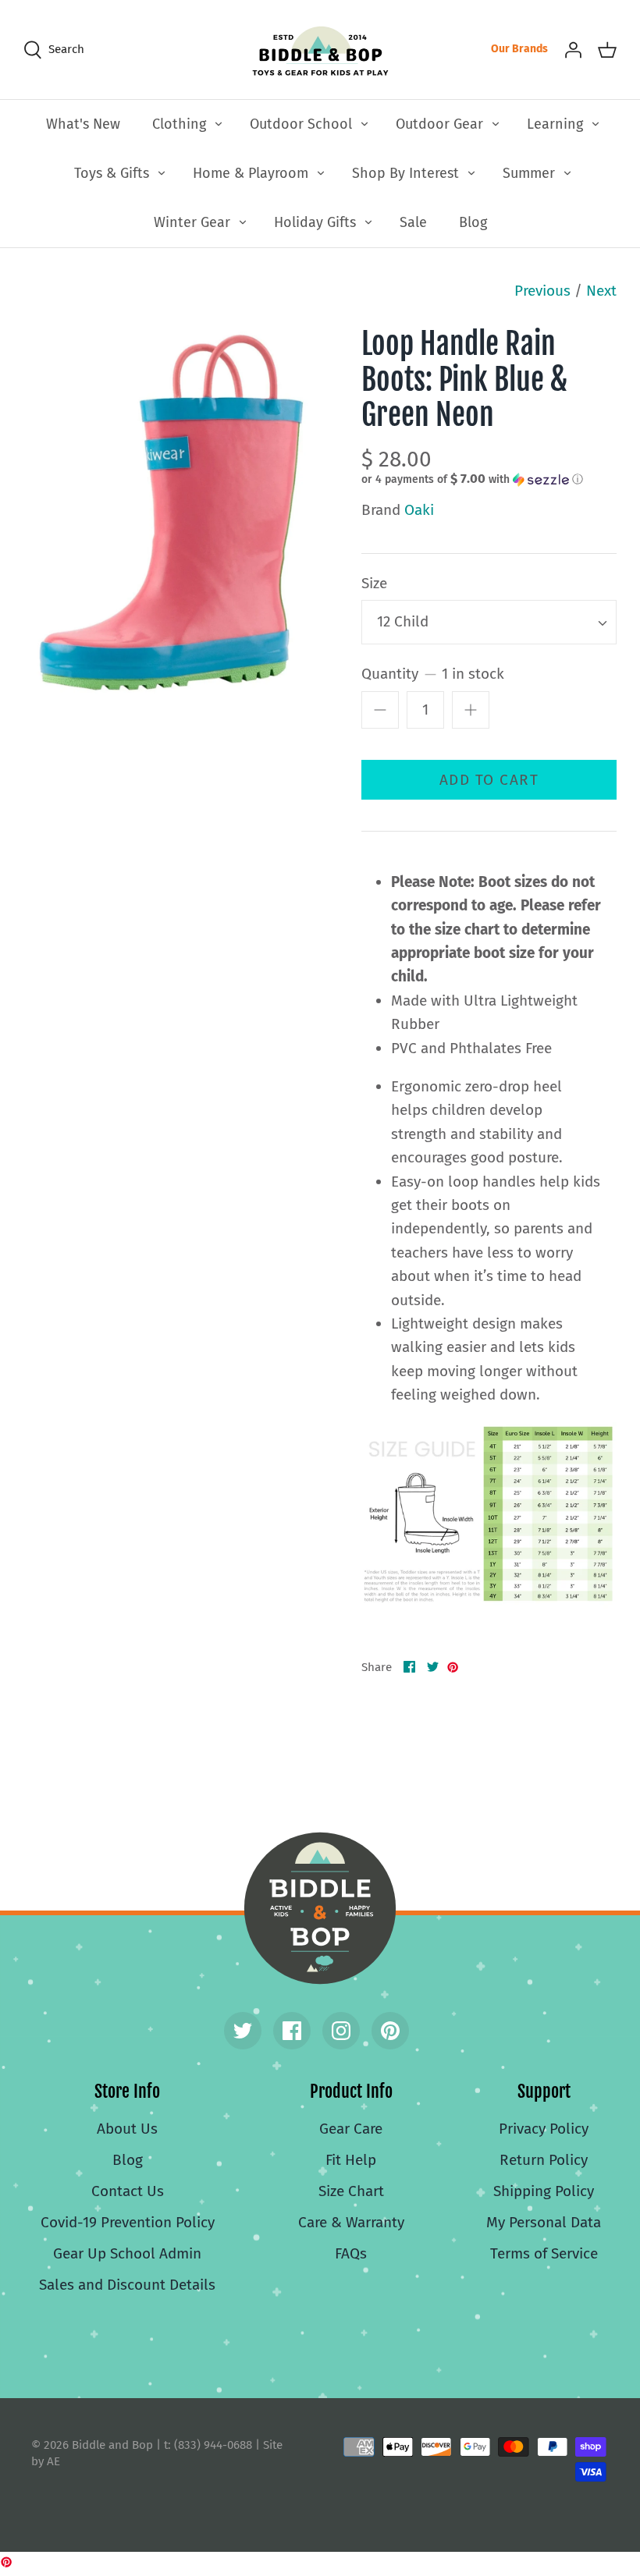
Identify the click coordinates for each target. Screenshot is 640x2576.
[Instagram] (341, 2031)
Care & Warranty (351, 2222)
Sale (413, 222)
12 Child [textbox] (403, 621)
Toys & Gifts (112, 173)
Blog (473, 222)
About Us (127, 2129)
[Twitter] (243, 2031)
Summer (529, 173)
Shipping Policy (544, 2191)
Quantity (433, 674)
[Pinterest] (390, 2031)
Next (601, 291)
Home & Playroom (251, 173)
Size (374, 583)
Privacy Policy (544, 2129)
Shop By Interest (405, 173)
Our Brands (519, 49)
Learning (555, 124)
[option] (172, 514)
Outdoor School (301, 124)
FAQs (351, 2253)
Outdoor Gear (439, 124)
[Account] (573, 49)
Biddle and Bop (320, 1908)
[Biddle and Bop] (320, 50)
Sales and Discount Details (127, 2285)
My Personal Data (544, 2222)
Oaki (419, 510)
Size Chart (351, 2191)
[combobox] (489, 622)
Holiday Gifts (315, 222)
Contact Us (128, 2191)
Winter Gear (192, 222)
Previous (542, 291)
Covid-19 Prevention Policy (128, 2222)
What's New (83, 124)
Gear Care (351, 2129)
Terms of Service (544, 2253)
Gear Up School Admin (127, 2253)
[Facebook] (292, 2031)
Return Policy (544, 2160)
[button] (472, 479)
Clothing (179, 124)
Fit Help (351, 2160)
